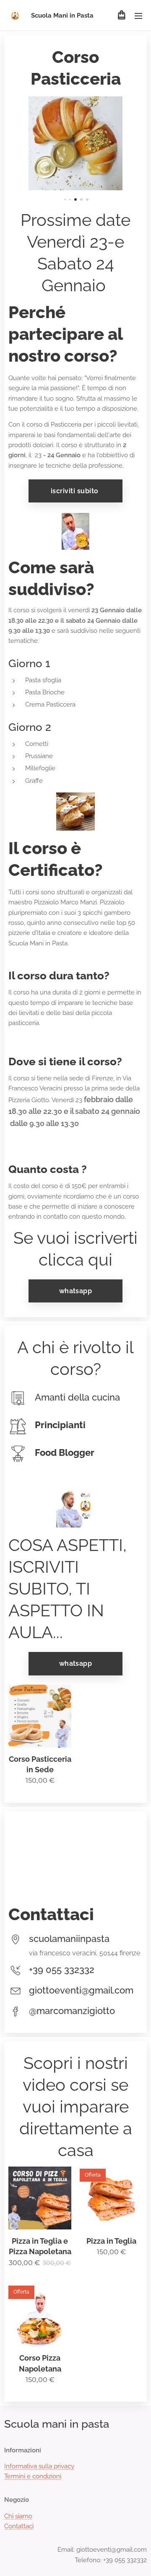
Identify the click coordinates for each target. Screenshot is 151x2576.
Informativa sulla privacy (39, 2466)
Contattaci (19, 2526)
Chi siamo (18, 2516)
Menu (138, 16)
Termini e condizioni (33, 2476)
